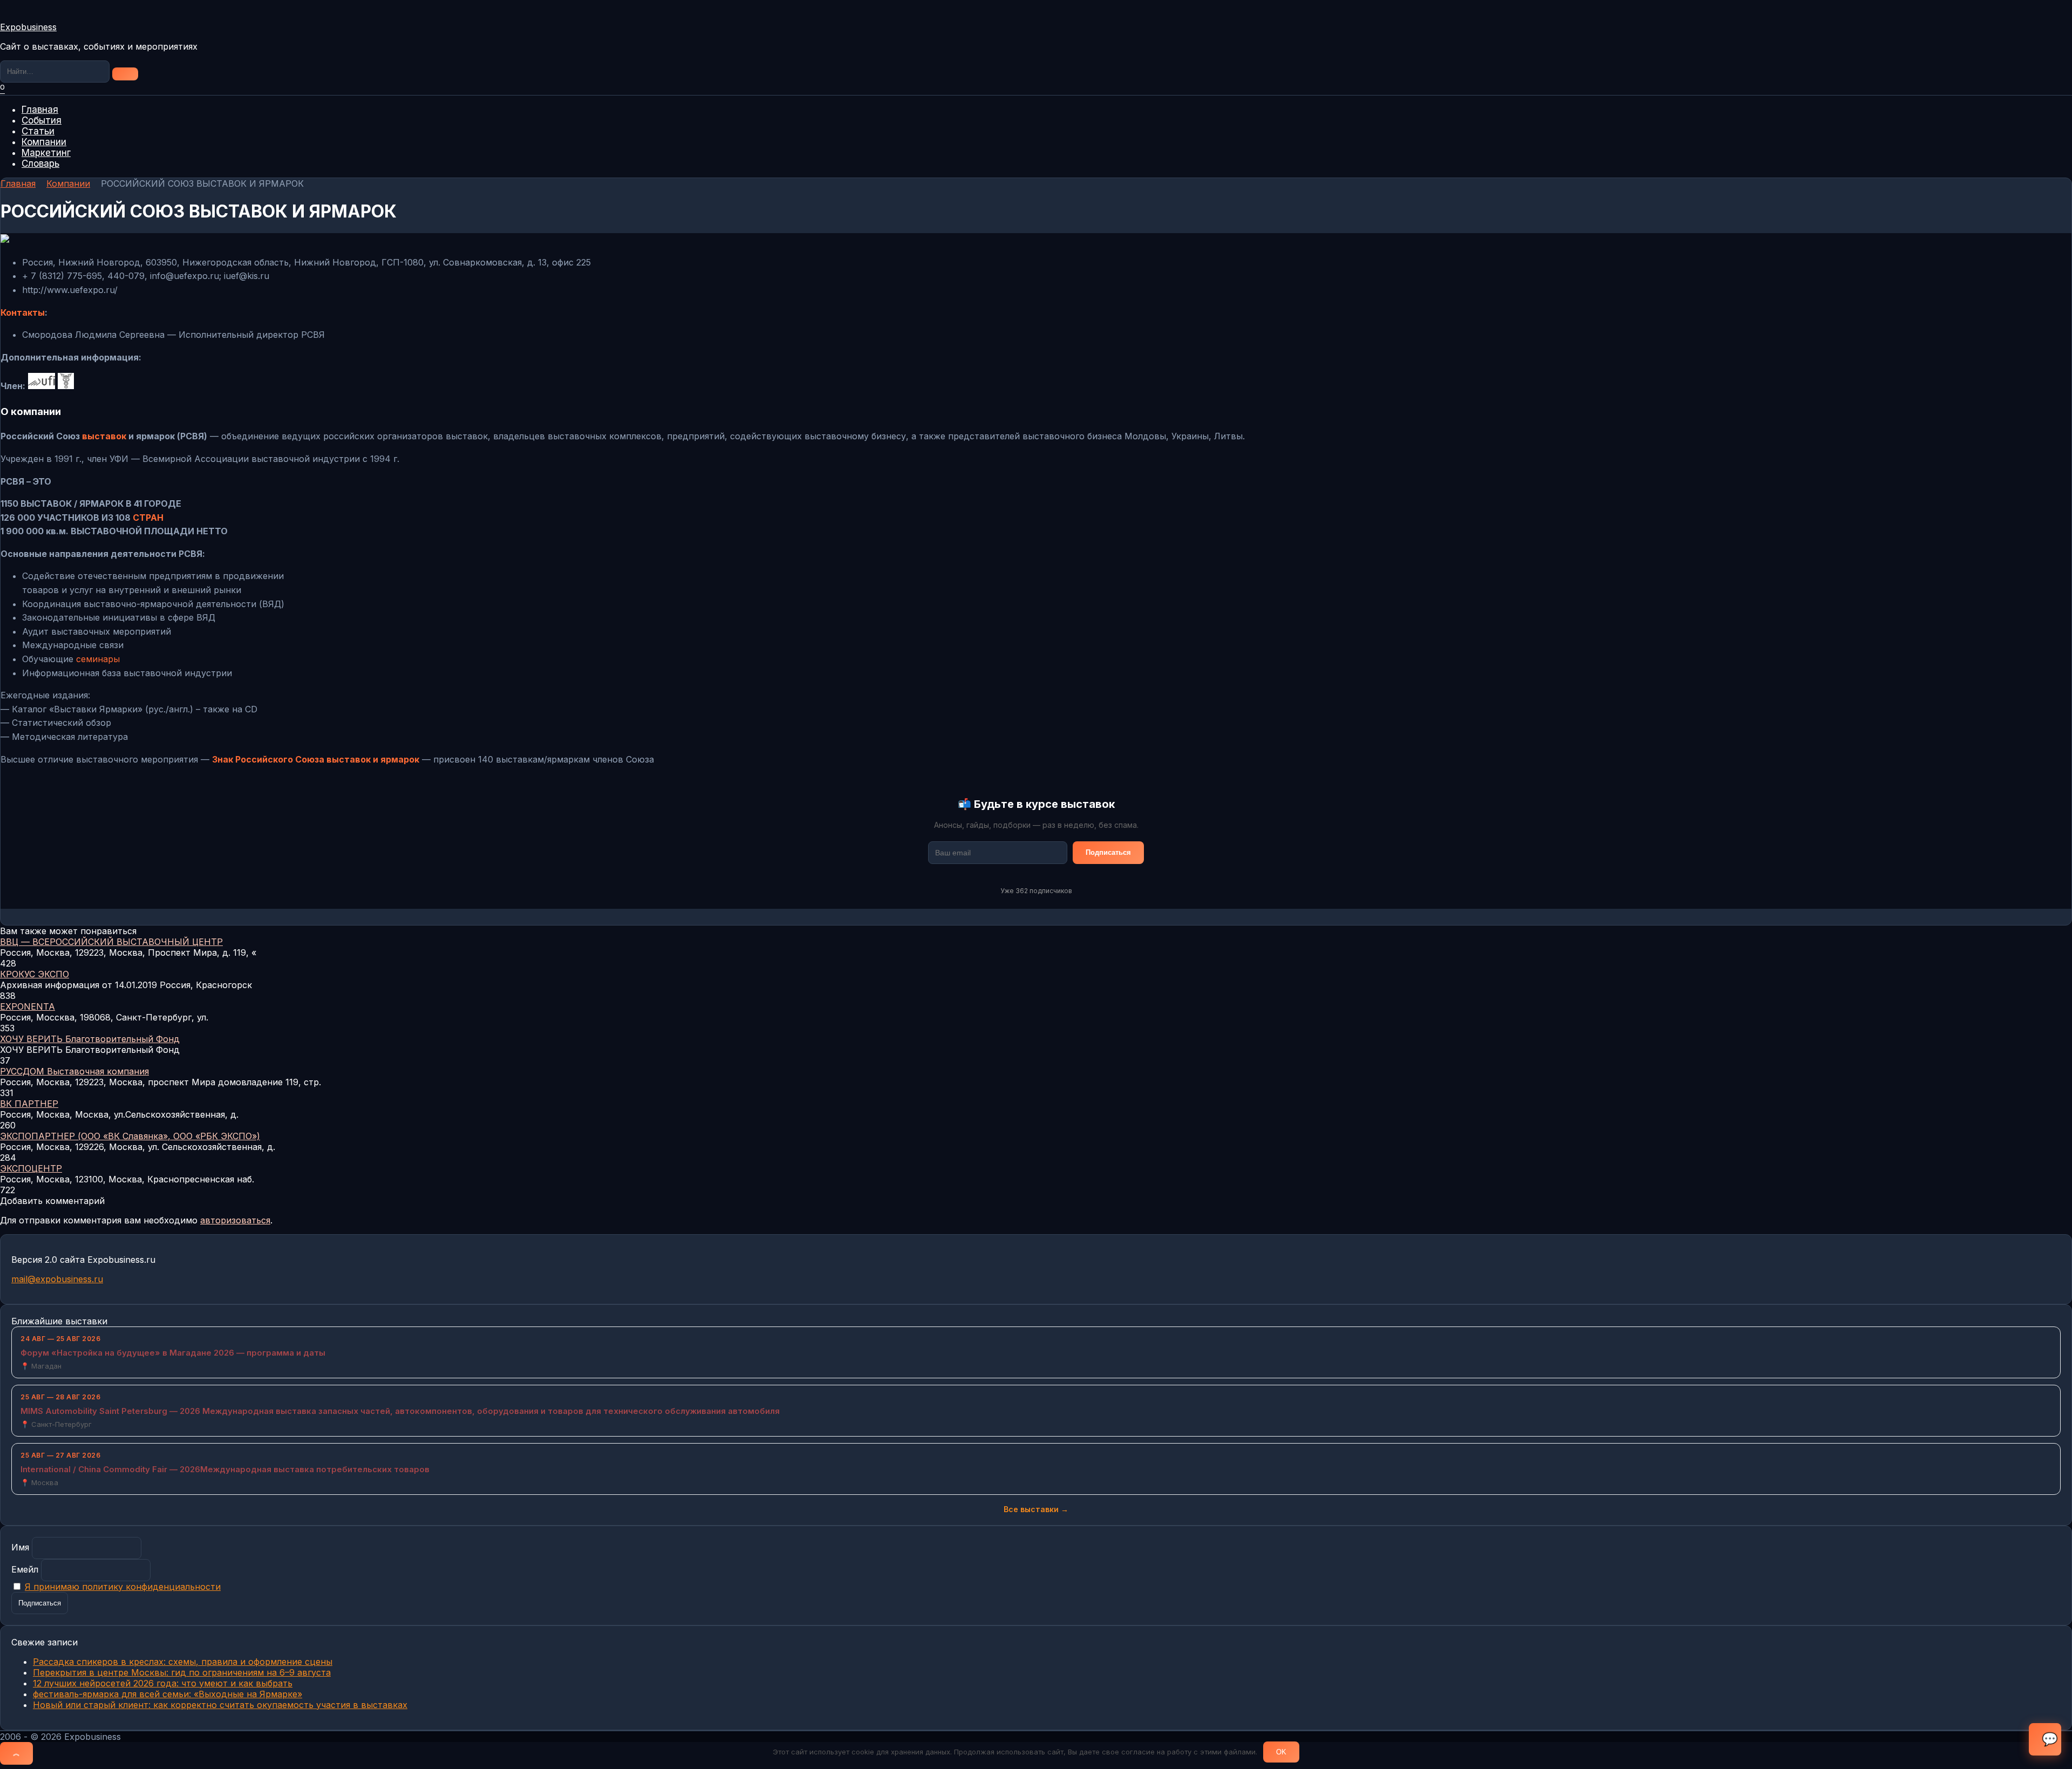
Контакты (23, 312)
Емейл (25, 1569)
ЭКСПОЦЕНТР (31, 1168)
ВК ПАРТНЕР (29, 1104)
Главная (40, 110)
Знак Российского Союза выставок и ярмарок (316, 759)
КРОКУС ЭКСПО (35, 974)
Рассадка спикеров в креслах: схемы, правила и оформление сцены (183, 1662)
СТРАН (148, 518)
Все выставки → (1036, 1509)
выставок (104, 436)
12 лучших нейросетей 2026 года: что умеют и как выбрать (163, 1683)
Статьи (38, 131)
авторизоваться (235, 1220)
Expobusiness (28, 27)
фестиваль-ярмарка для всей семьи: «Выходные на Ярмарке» (168, 1694)
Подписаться (1108, 852)
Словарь (40, 164)
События (42, 120)
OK (1281, 1752)
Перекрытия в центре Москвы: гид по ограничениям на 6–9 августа (182, 1672)
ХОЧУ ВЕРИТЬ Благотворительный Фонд (90, 1039)
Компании (44, 142)
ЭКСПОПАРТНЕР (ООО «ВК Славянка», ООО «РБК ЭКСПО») (130, 1136)
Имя (20, 1547)
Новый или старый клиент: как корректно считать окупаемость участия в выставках (220, 1705)
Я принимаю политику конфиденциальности (123, 1587)
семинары (98, 659)
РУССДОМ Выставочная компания (74, 1071)
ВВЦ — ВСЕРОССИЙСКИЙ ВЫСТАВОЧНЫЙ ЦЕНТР (111, 942)
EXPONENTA (28, 1006)
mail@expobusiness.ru (57, 1279)
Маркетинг (46, 153)
